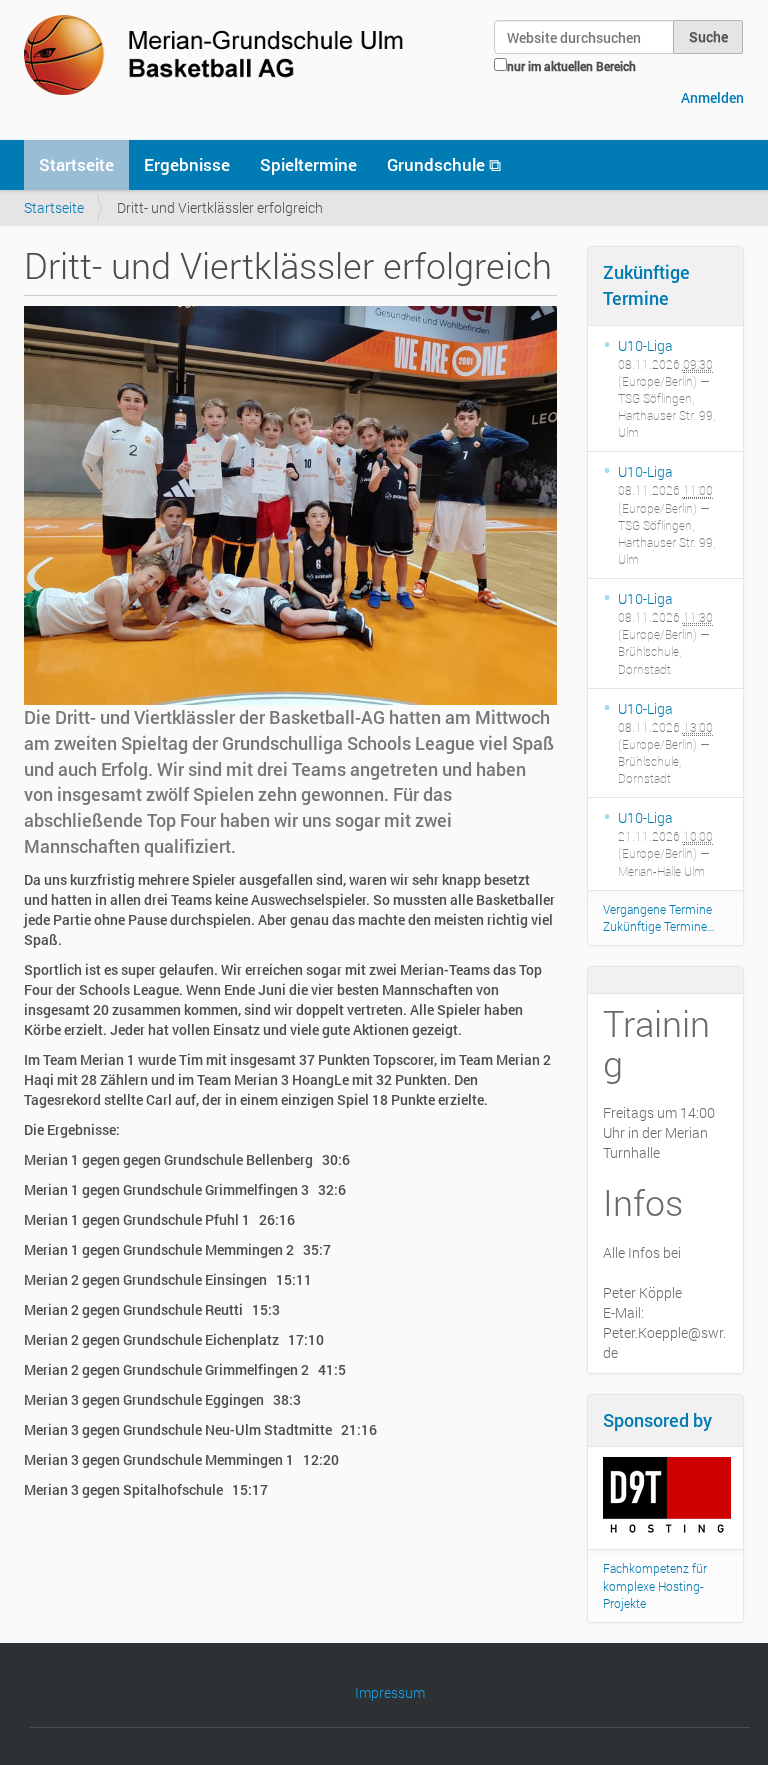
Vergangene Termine (657, 909)
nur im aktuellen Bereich (571, 66)
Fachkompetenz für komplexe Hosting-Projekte (655, 1585)
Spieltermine (308, 164)
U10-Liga (645, 345)
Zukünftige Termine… (659, 926)
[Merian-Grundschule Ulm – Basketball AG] (218, 55)
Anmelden (712, 97)
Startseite (76, 164)
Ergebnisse (187, 164)
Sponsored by (657, 1420)
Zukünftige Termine (646, 285)
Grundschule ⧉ (444, 164)
